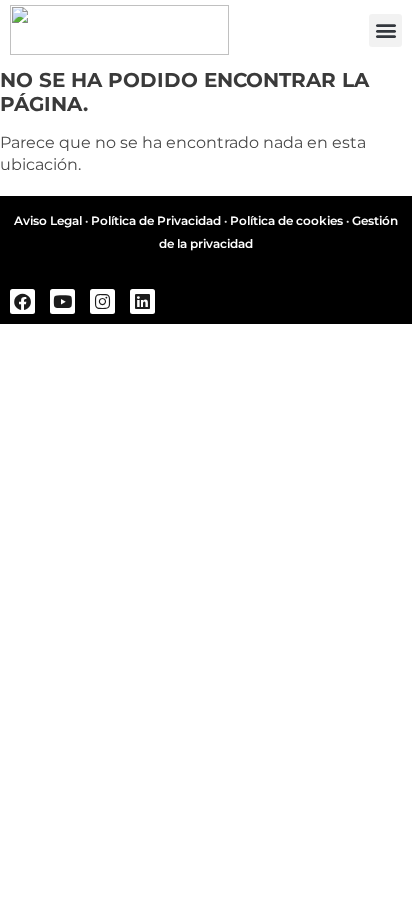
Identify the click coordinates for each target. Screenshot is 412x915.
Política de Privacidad (156, 220)
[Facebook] (22, 301)
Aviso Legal (48, 220)
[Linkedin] (142, 301)
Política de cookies (286, 220)
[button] (385, 30)
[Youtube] (62, 301)
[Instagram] (102, 301)
